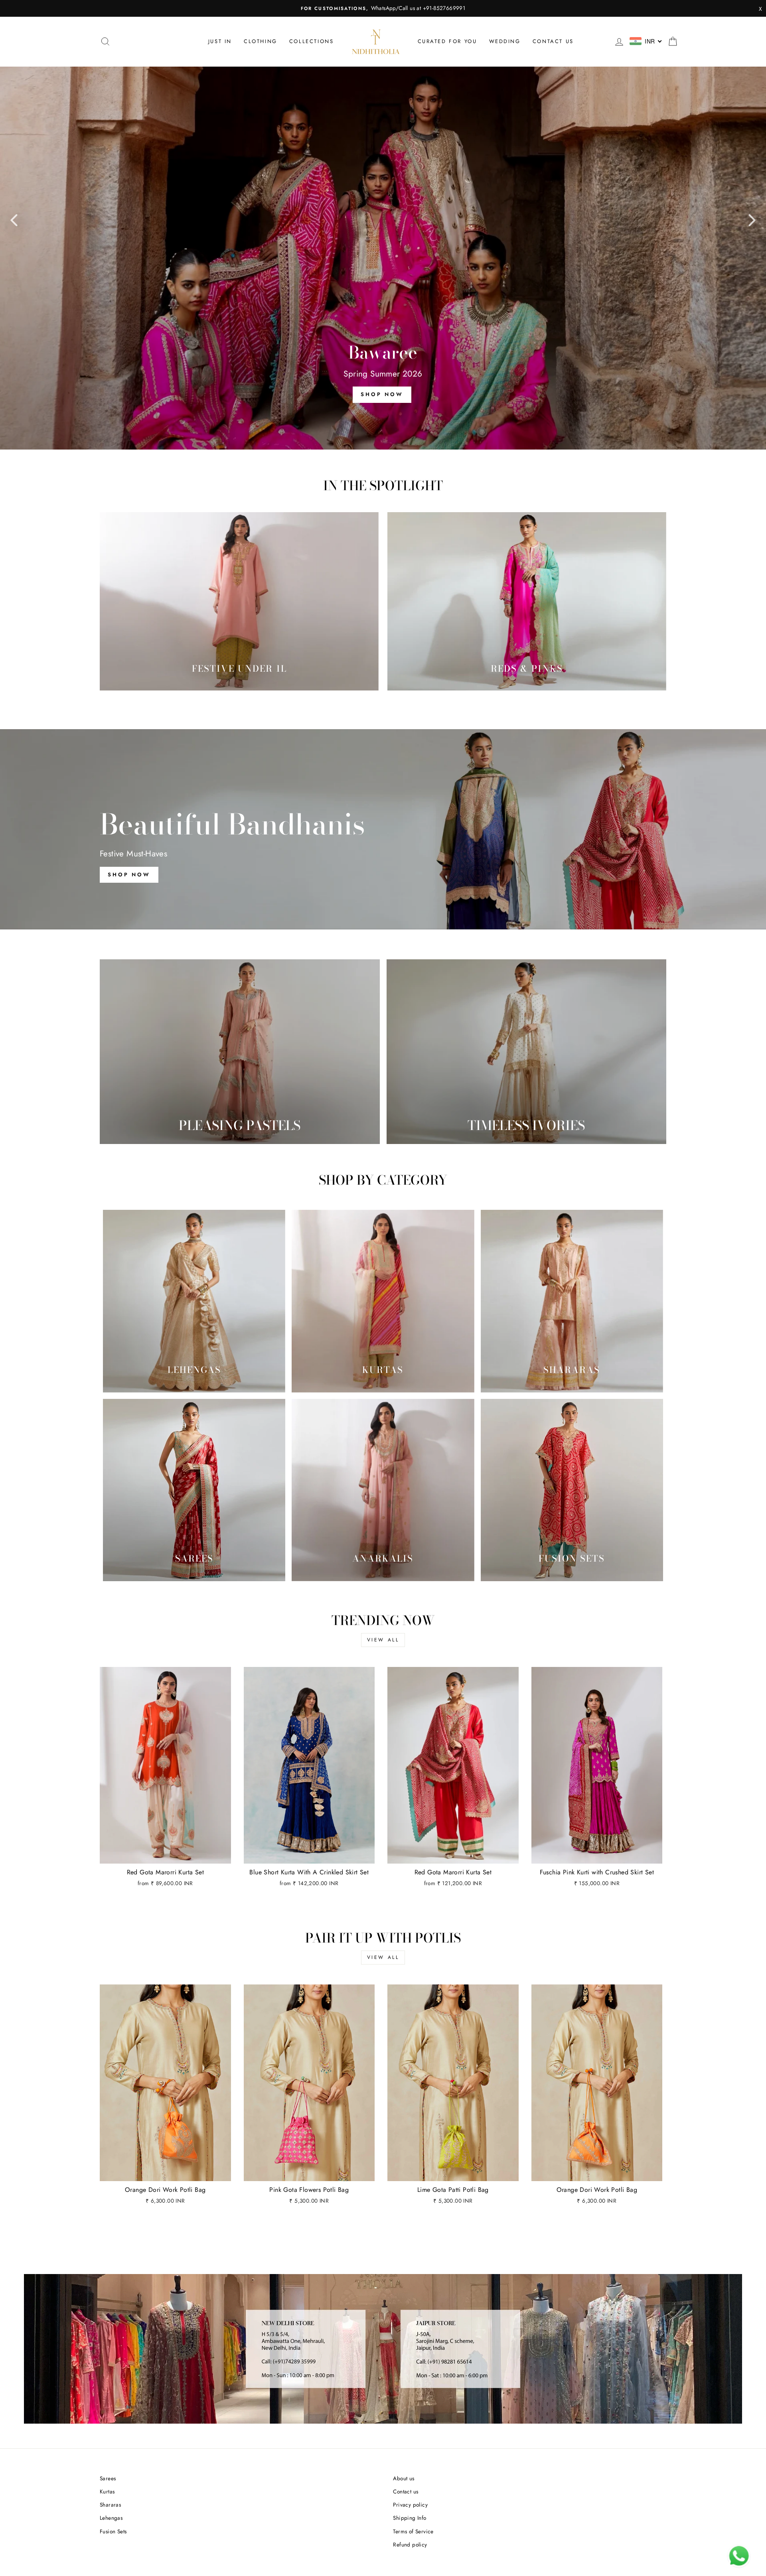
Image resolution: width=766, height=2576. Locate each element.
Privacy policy (410, 2505)
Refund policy (410, 2544)
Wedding (505, 41)
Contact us (553, 41)
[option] (383, 8)
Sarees (108, 2478)
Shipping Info (410, 2518)
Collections (312, 41)
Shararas (110, 2505)
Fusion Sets (113, 2531)
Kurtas (107, 2491)
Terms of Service (413, 2531)
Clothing (261, 41)
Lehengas (111, 2518)
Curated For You (447, 41)
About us (404, 2478)
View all (383, 1640)
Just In (220, 41)
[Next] (752, 220)
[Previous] (14, 220)
